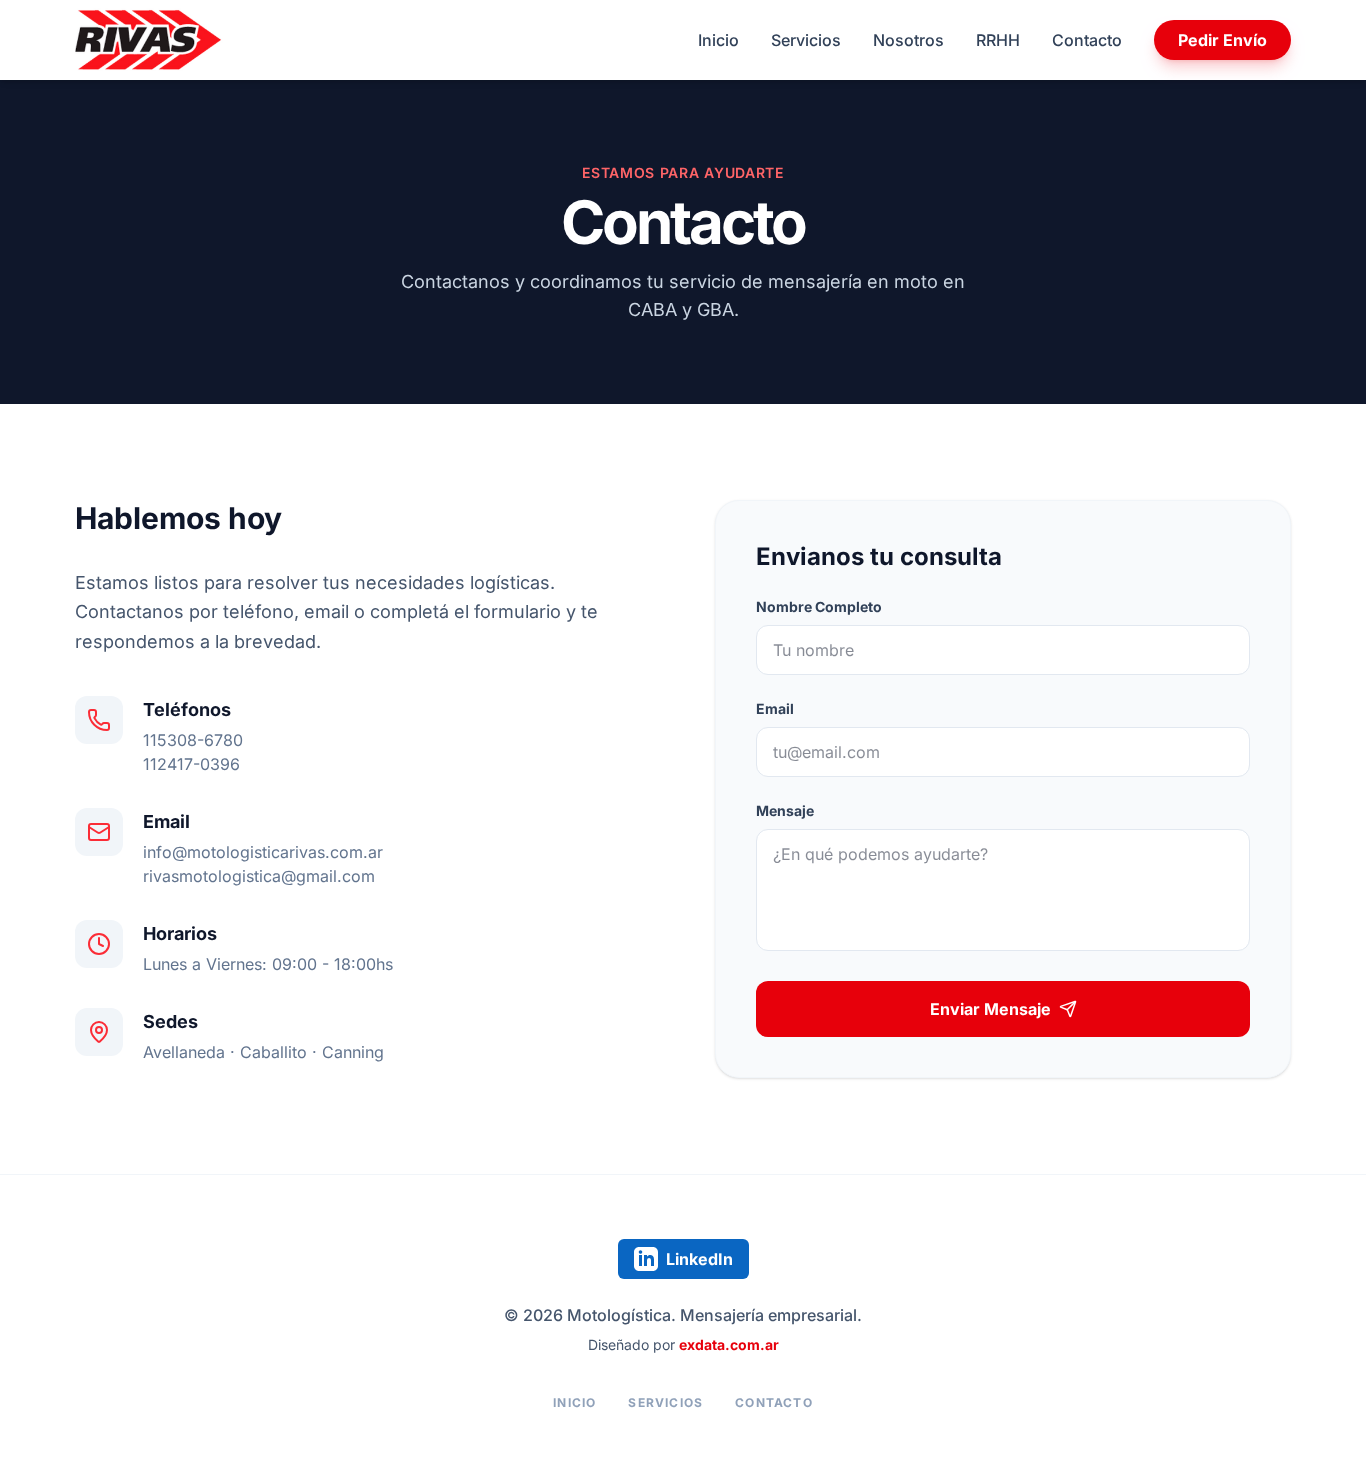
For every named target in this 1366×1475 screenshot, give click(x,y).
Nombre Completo (819, 606)
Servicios (806, 40)
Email (775, 708)
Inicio (718, 40)
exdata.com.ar (729, 1344)
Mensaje (785, 810)
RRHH (998, 40)
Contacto (1087, 40)
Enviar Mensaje (990, 1009)
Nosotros (908, 40)
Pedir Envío (1222, 40)
